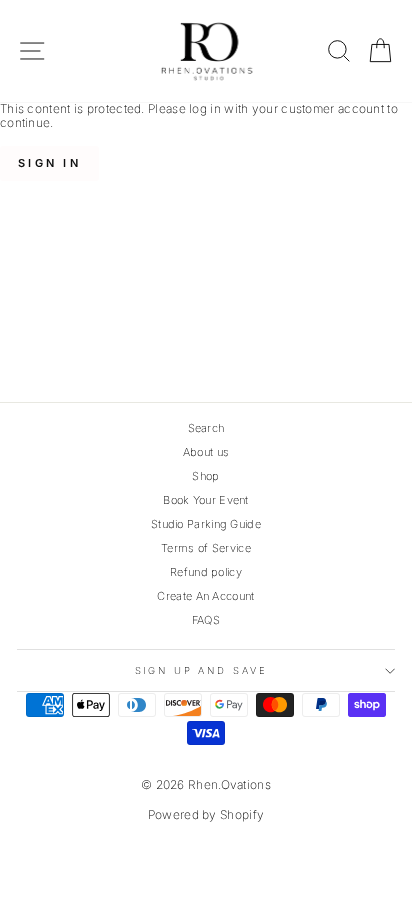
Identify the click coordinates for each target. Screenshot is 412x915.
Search (206, 428)
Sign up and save (201, 670)
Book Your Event (206, 500)
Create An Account (205, 596)
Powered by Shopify (206, 814)
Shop (205, 476)
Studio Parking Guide (206, 524)
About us (206, 452)
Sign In (49, 163)
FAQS (206, 620)
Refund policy (206, 572)
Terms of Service (206, 548)
